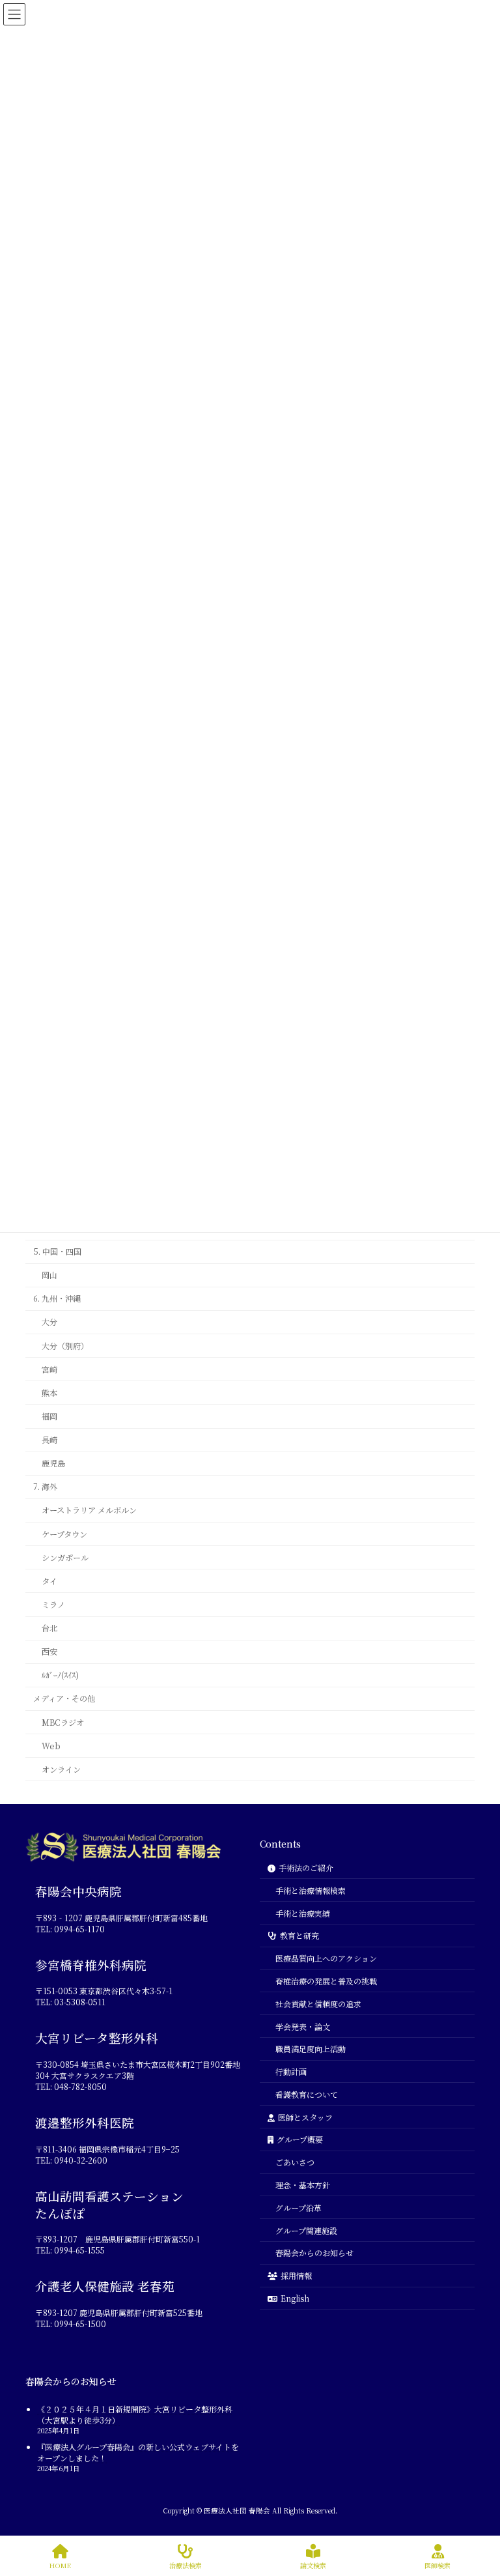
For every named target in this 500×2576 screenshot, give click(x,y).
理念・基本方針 (303, 2185)
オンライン (61, 1769)
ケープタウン (64, 1534)
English (295, 2298)
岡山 (49, 1275)
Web (51, 1746)
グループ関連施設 (306, 2230)
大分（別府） (65, 1345)
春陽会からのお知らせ (314, 2253)
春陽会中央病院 (78, 1891)
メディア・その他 (64, 1698)
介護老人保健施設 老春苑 (105, 2287)
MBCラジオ (63, 1722)
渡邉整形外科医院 (85, 2123)
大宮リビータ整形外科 (97, 2039)
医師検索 (437, 2565)
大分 (49, 1322)
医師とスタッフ (305, 2117)
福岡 (49, 1416)
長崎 (49, 1440)
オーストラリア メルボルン (89, 1510)
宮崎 (49, 1369)
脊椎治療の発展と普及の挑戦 (326, 1981)
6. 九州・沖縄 (57, 1298)
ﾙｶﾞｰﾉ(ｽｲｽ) (60, 1675)
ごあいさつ (295, 2163)
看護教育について (307, 2094)
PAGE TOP (470, 2506)
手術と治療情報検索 (311, 1890)
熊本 (49, 1393)
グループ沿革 (299, 2208)
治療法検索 (186, 2565)
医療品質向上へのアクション (326, 1958)
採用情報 (296, 2275)
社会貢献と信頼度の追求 (318, 2004)
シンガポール (65, 1558)
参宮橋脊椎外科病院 (91, 1965)
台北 (49, 1628)
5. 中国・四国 (57, 1252)
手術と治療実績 (303, 1913)
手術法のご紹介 (306, 1868)
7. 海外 (45, 1487)
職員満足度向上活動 (311, 2049)
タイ (49, 1581)
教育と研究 (299, 1936)
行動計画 (291, 2071)
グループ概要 (300, 2140)
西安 (49, 1652)
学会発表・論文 (303, 2026)
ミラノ (53, 1605)
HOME (60, 2565)
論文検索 (313, 2565)
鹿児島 (53, 1463)
